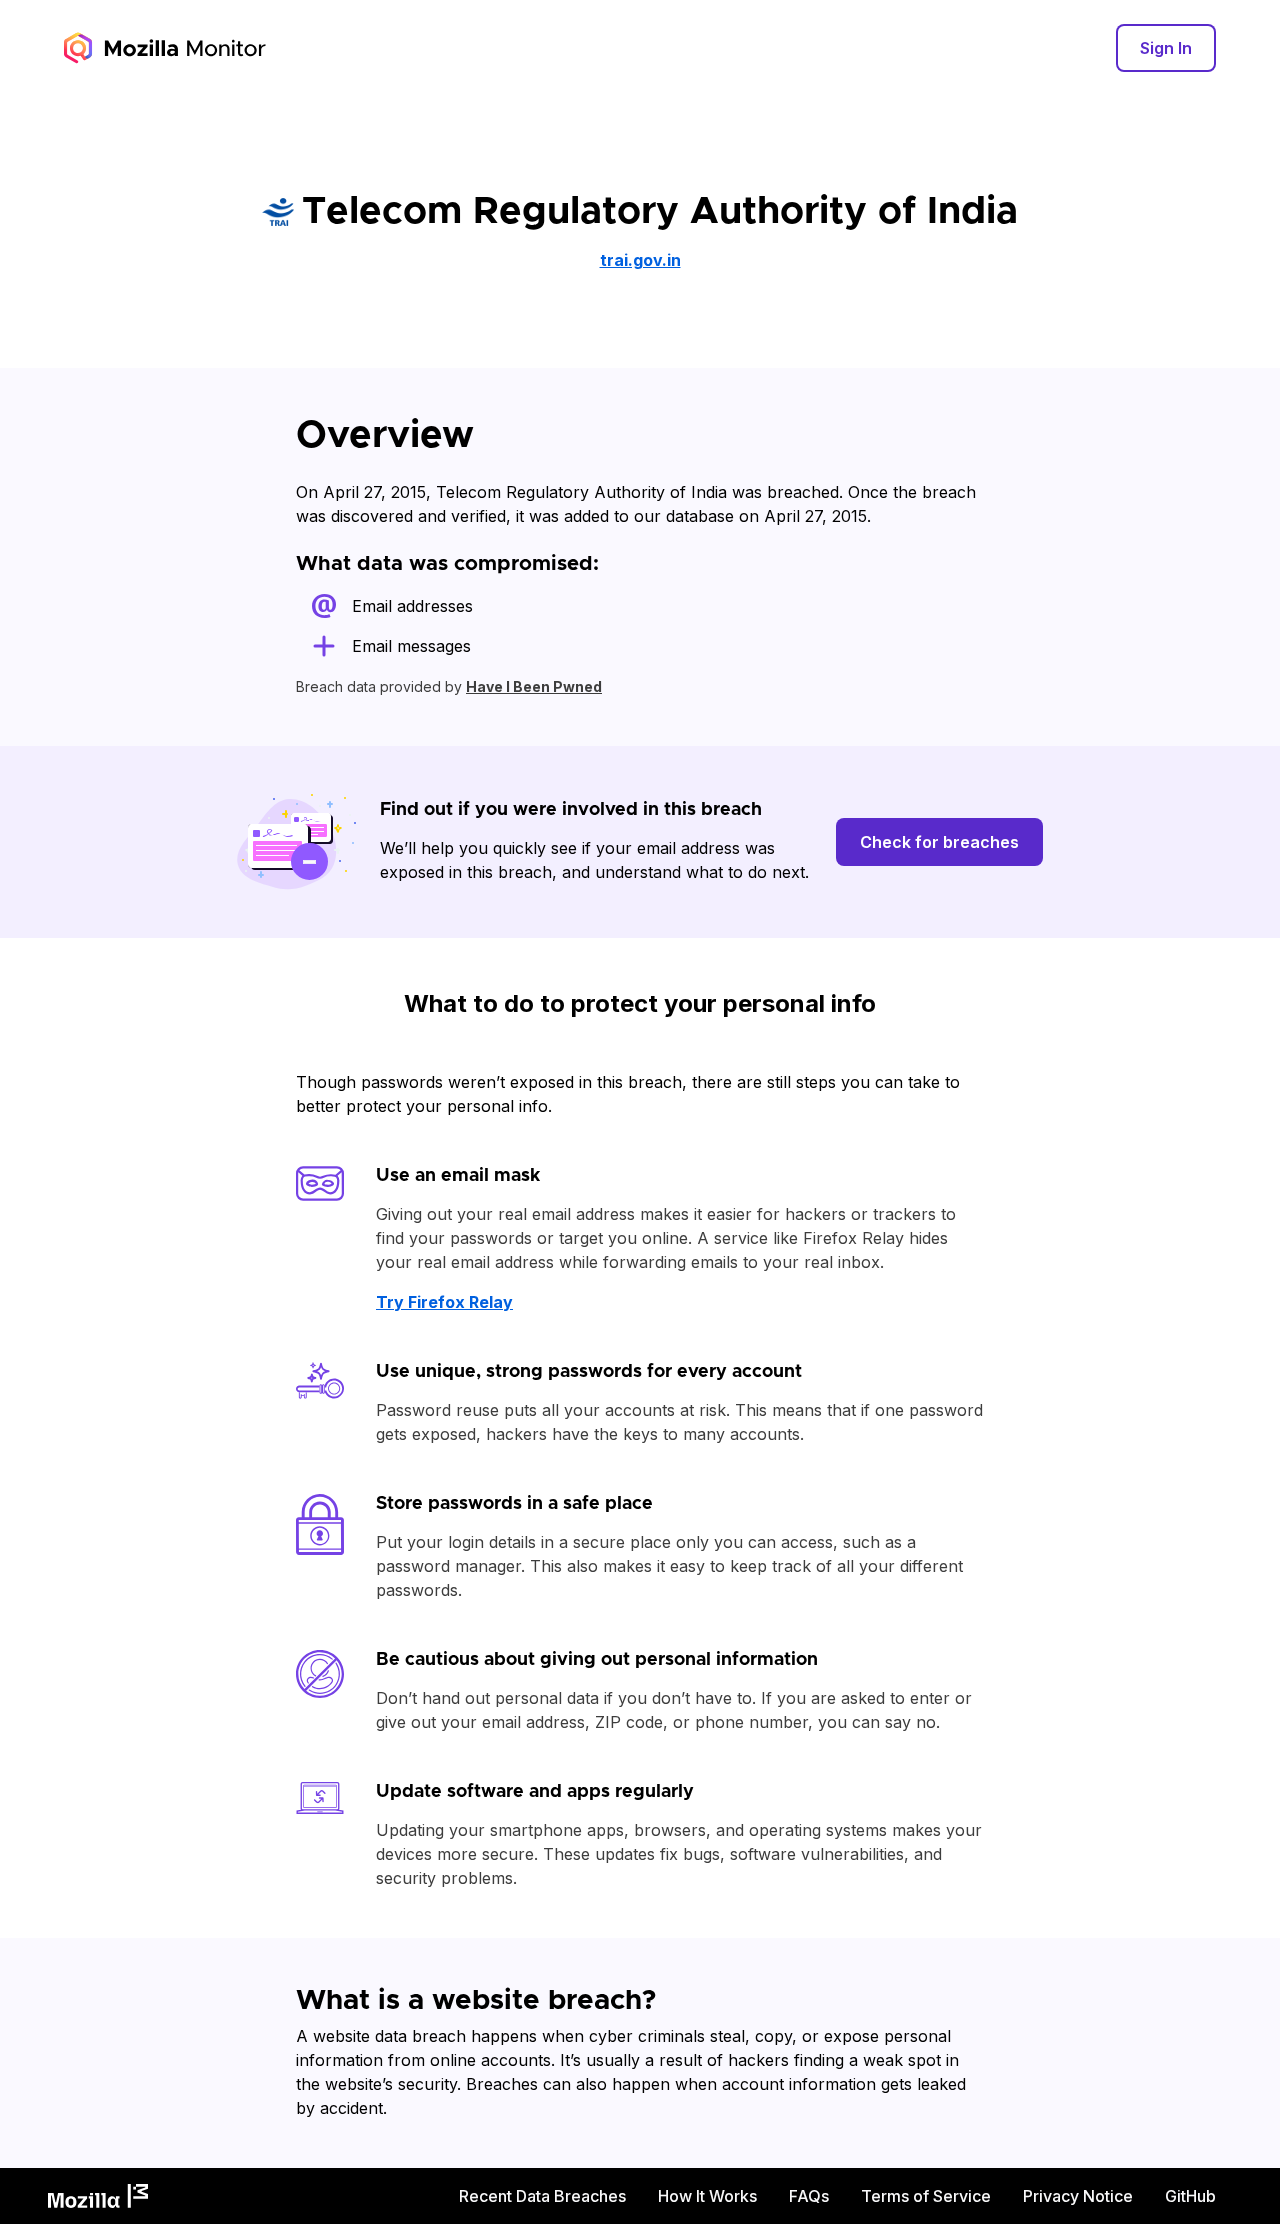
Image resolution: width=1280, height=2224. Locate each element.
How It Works (707, 2196)
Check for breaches (939, 842)
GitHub (1190, 2196)
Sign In (1166, 48)
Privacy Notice (1078, 2196)
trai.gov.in (640, 260)
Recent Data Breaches (542, 2196)
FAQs (809, 2196)
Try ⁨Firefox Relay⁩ (444, 1302)
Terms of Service (926, 2196)
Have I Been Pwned (534, 686)
